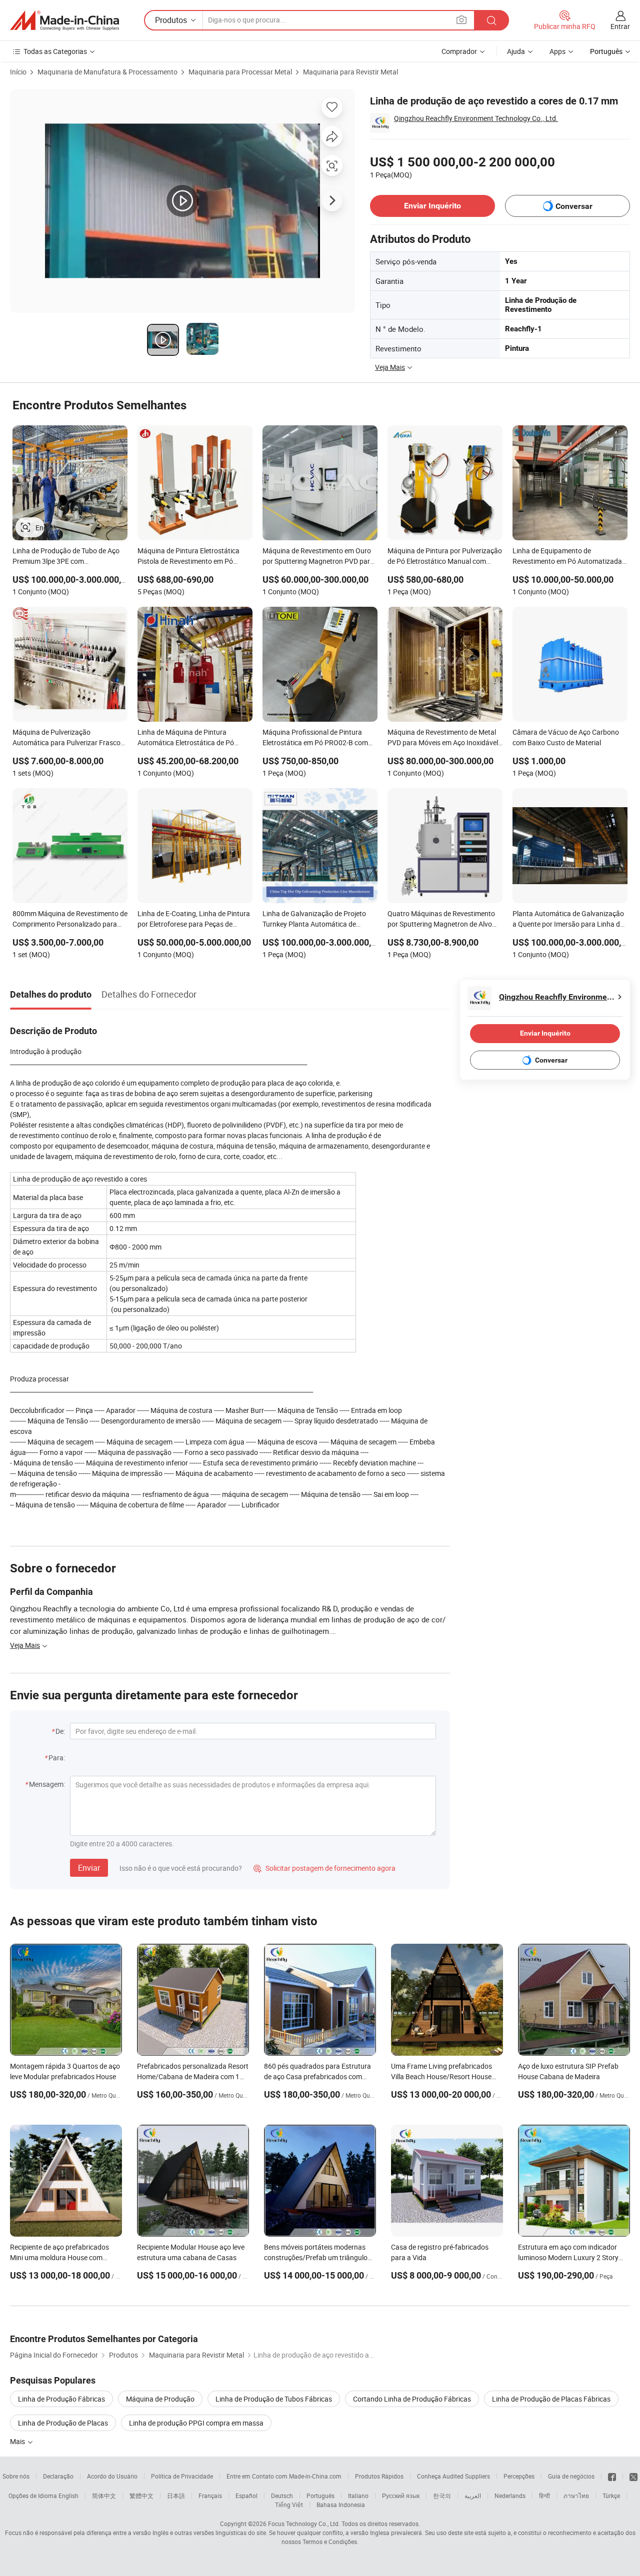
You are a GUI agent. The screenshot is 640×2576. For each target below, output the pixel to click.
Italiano (358, 2496)
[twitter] (633, 2476)
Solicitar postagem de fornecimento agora (324, 1868)
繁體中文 (141, 2496)
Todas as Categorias (55, 51)
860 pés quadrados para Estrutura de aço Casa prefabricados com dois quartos (317, 2076)
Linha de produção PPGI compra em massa (196, 2423)
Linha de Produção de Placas (63, 2423)
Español (246, 2496)
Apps (557, 51)
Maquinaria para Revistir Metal (350, 72)
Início (18, 72)
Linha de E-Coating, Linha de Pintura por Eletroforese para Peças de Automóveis (194, 920)
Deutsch (282, 2496)
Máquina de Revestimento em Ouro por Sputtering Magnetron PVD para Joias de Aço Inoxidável (318, 557)
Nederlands (510, 2496)
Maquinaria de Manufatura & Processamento (107, 72)
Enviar (89, 1868)
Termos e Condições (330, 2542)
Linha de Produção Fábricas (61, 2399)
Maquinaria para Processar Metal (240, 72)
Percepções (519, 2476)
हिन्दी (544, 2496)
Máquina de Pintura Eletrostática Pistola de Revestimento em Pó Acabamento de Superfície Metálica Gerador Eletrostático (192, 557)
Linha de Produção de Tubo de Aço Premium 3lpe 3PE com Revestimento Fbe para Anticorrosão (69, 557)
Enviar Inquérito (432, 206)
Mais (18, 2441)
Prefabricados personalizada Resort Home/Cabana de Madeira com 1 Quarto (193, 2076)
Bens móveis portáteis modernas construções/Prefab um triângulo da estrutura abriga (316, 2257)
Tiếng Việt (289, 2505)
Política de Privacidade (182, 2476)
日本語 (176, 2496)
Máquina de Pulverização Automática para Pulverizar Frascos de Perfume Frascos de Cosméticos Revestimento (68, 738)
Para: (57, 1758)
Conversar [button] (574, 206)
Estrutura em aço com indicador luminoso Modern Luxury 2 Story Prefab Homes (568, 2257)
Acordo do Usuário (112, 2476)
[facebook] (612, 2476)
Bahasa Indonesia (341, 2505)
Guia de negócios (571, 2476)
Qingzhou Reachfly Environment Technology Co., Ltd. (476, 118)
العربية (473, 2496)
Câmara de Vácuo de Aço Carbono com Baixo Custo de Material (566, 737)
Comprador (459, 51)
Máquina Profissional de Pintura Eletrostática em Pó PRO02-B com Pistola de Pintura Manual (315, 738)
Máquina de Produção (160, 2399)
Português (320, 2496)
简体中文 (104, 2496)
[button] (461, 20)
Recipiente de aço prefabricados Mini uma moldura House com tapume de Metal (59, 2257)
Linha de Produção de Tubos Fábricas (274, 2399)
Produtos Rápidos (379, 2476)
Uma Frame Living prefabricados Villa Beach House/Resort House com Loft (441, 2076)
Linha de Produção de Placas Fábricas (551, 2399)
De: (60, 1731)
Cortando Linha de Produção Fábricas (412, 2399)
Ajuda (516, 51)
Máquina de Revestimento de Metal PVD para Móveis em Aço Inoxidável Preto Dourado (443, 738)
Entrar (620, 26)
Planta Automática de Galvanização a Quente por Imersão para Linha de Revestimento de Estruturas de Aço (568, 920)
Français (210, 2496)
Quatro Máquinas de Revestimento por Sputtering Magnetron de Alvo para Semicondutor (441, 920)
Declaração (58, 2476)
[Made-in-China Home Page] (64, 20)
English (68, 2496)
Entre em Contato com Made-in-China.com (284, 2476)
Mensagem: (47, 1784)
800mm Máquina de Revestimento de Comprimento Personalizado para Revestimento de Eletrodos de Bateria (70, 920)
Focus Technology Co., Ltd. (304, 2524)
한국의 (442, 2496)
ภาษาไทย (576, 2496)
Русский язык (401, 2496)
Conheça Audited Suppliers (453, 2476)
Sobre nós (16, 2476)
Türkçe (611, 2496)
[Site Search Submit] (491, 20)
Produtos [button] (171, 20)
